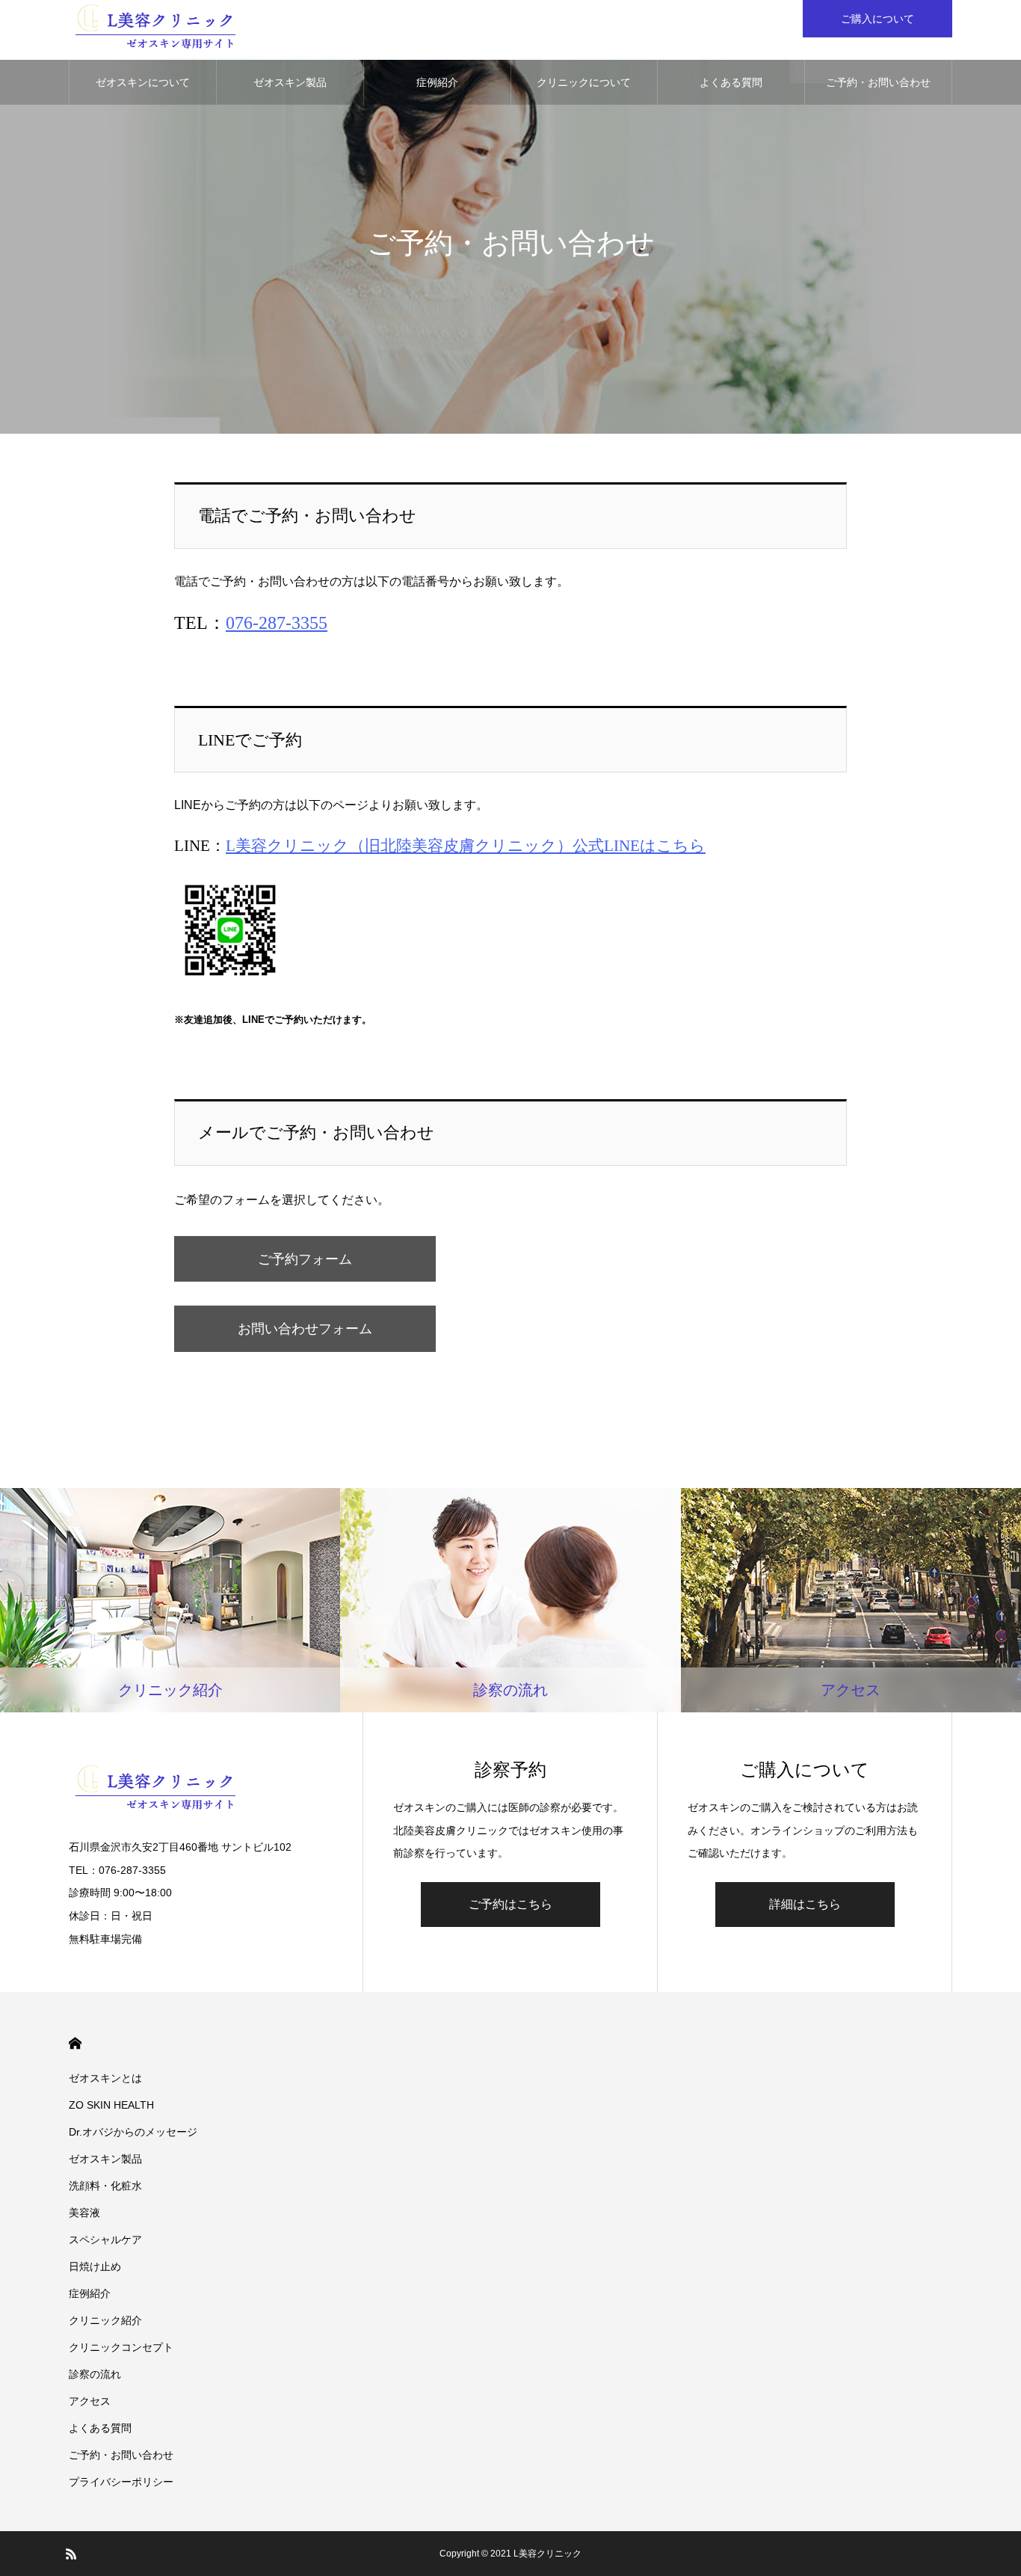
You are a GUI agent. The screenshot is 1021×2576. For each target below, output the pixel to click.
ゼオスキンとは (105, 2078)
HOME (75, 2043)
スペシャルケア (105, 2240)
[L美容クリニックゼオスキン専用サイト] (156, 30)
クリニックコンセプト (121, 2347)
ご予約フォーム (305, 1259)
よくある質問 (731, 82)
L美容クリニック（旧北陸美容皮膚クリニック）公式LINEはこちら (466, 845)
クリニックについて (584, 82)
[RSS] (71, 2554)
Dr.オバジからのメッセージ (133, 2132)
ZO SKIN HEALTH (111, 2105)
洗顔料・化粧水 (105, 2186)
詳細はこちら (805, 1904)
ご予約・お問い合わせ (878, 82)
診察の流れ (95, 2374)
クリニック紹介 (105, 2320)
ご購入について (877, 19)
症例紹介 (437, 82)
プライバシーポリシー (121, 2482)
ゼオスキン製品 (290, 82)
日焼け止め (95, 2266)
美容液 (84, 2213)
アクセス (90, 2401)
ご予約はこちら (510, 1904)
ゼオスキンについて (143, 82)
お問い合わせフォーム (305, 1329)
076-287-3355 (277, 623)
